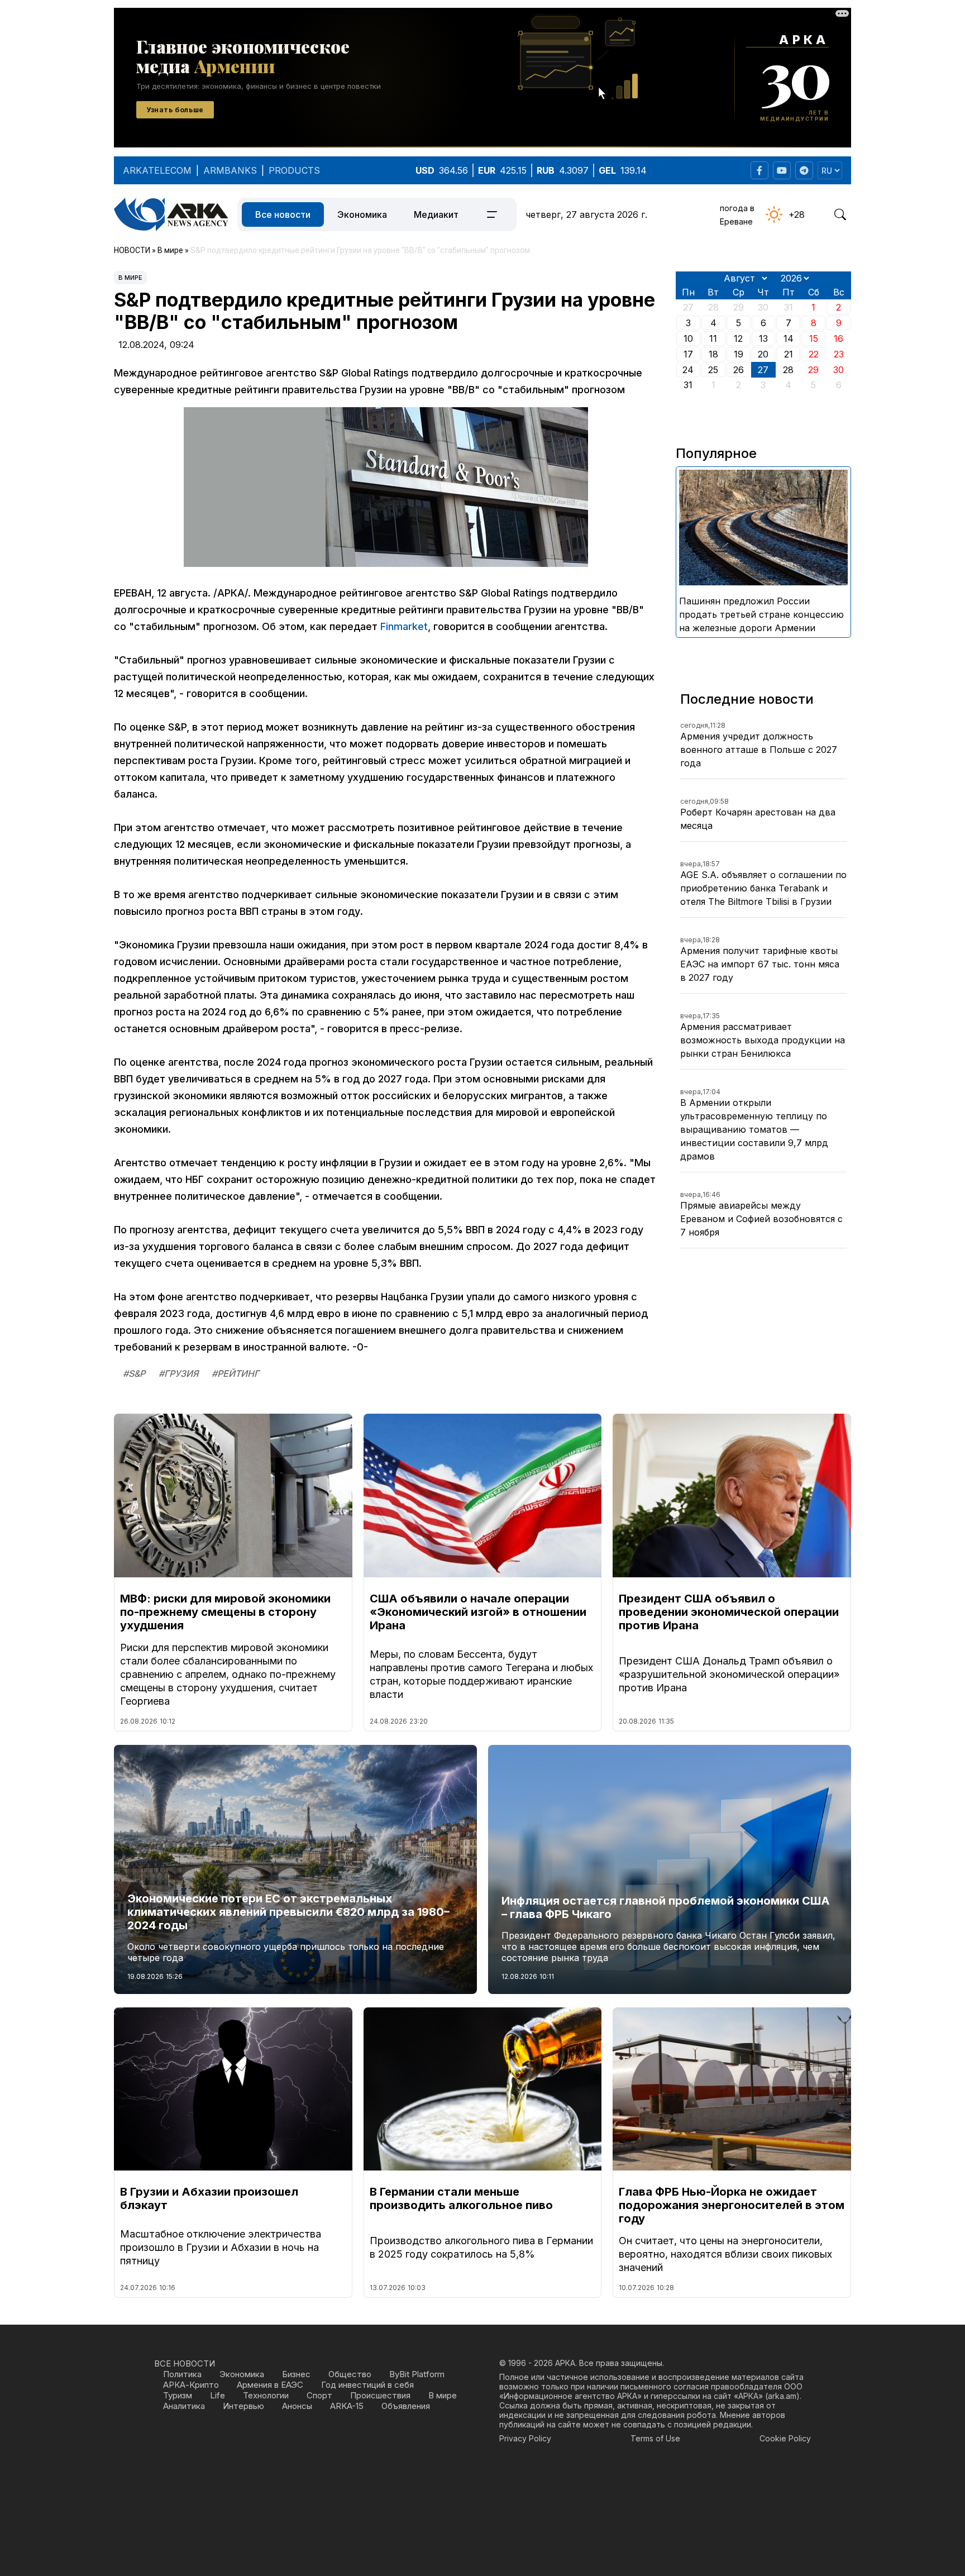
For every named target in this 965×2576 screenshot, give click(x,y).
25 (713, 370)
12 (738, 338)
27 (763, 370)
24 (688, 370)
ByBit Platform (417, 2374)
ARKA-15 (347, 2406)
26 (739, 370)
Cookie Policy (785, 2438)
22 (814, 354)
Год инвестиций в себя (367, 2385)
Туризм (178, 2395)
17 (688, 354)
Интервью (243, 2406)
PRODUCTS (294, 170)
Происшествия (380, 2395)
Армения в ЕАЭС (270, 2385)
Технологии (266, 2395)
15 (814, 338)
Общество (350, 2374)
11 (713, 338)
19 (739, 354)
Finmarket (404, 626)
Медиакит (436, 214)
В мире (130, 278)
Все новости (283, 214)
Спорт (319, 2395)
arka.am (782, 2396)
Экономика (362, 214)
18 (713, 354)
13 (763, 338)
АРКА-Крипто (191, 2385)
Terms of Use (655, 2438)
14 (789, 338)
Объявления (406, 2406)
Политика (182, 2374)
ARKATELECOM (157, 170)
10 (688, 338)
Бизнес (296, 2374)
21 (789, 354)
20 (763, 354)
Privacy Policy (525, 2438)
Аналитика (184, 2406)
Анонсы (297, 2406)
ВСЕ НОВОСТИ (185, 2363)
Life (218, 2395)
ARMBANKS (230, 170)
